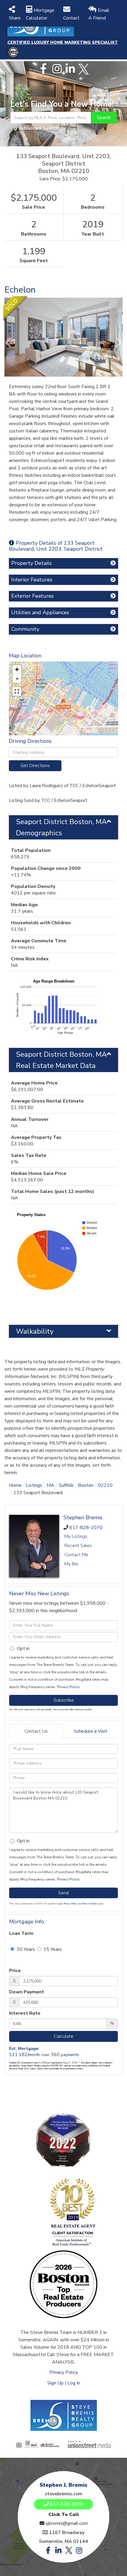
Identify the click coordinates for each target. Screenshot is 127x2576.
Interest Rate (25, 2013)
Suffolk (66, 1485)
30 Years (25, 1949)
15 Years (52, 1949)
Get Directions (35, 766)
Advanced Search (39, 128)
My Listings (76, 1536)
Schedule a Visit (91, 1731)
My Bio (71, 1564)
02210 (105, 1485)
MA (51, 1485)
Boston (86, 1485)
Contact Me (76, 1555)
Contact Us (36, 1731)
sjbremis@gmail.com (67, 2523)
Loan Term (21, 1933)
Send (63, 1893)
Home (15, 1485)
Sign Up (55, 2383)
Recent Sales (78, 1546)
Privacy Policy (68, 1687)
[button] (104, 118)
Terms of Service (90, 1904)
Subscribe (64, 1700)
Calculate (63, 2036)
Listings (34, 1485)
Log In (74, 2383)
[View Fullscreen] (17, 691)
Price (15, 1971)
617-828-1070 (86, 1528)
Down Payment (27, 1992)
